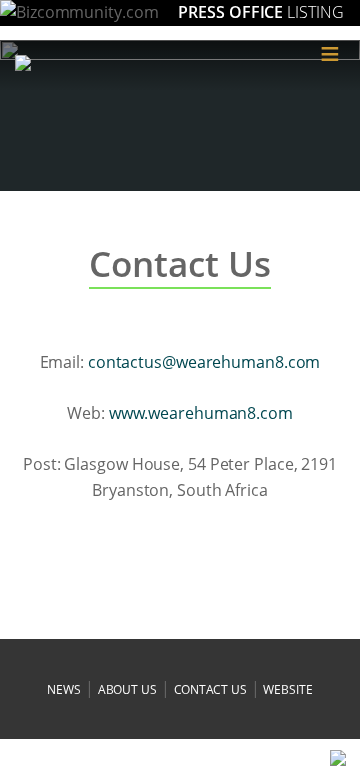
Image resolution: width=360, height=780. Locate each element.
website (287, 689)
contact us (210, 689)
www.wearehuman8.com (201, 413)
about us (127, 689)
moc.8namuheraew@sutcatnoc (204, 362)
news (64, 689)
